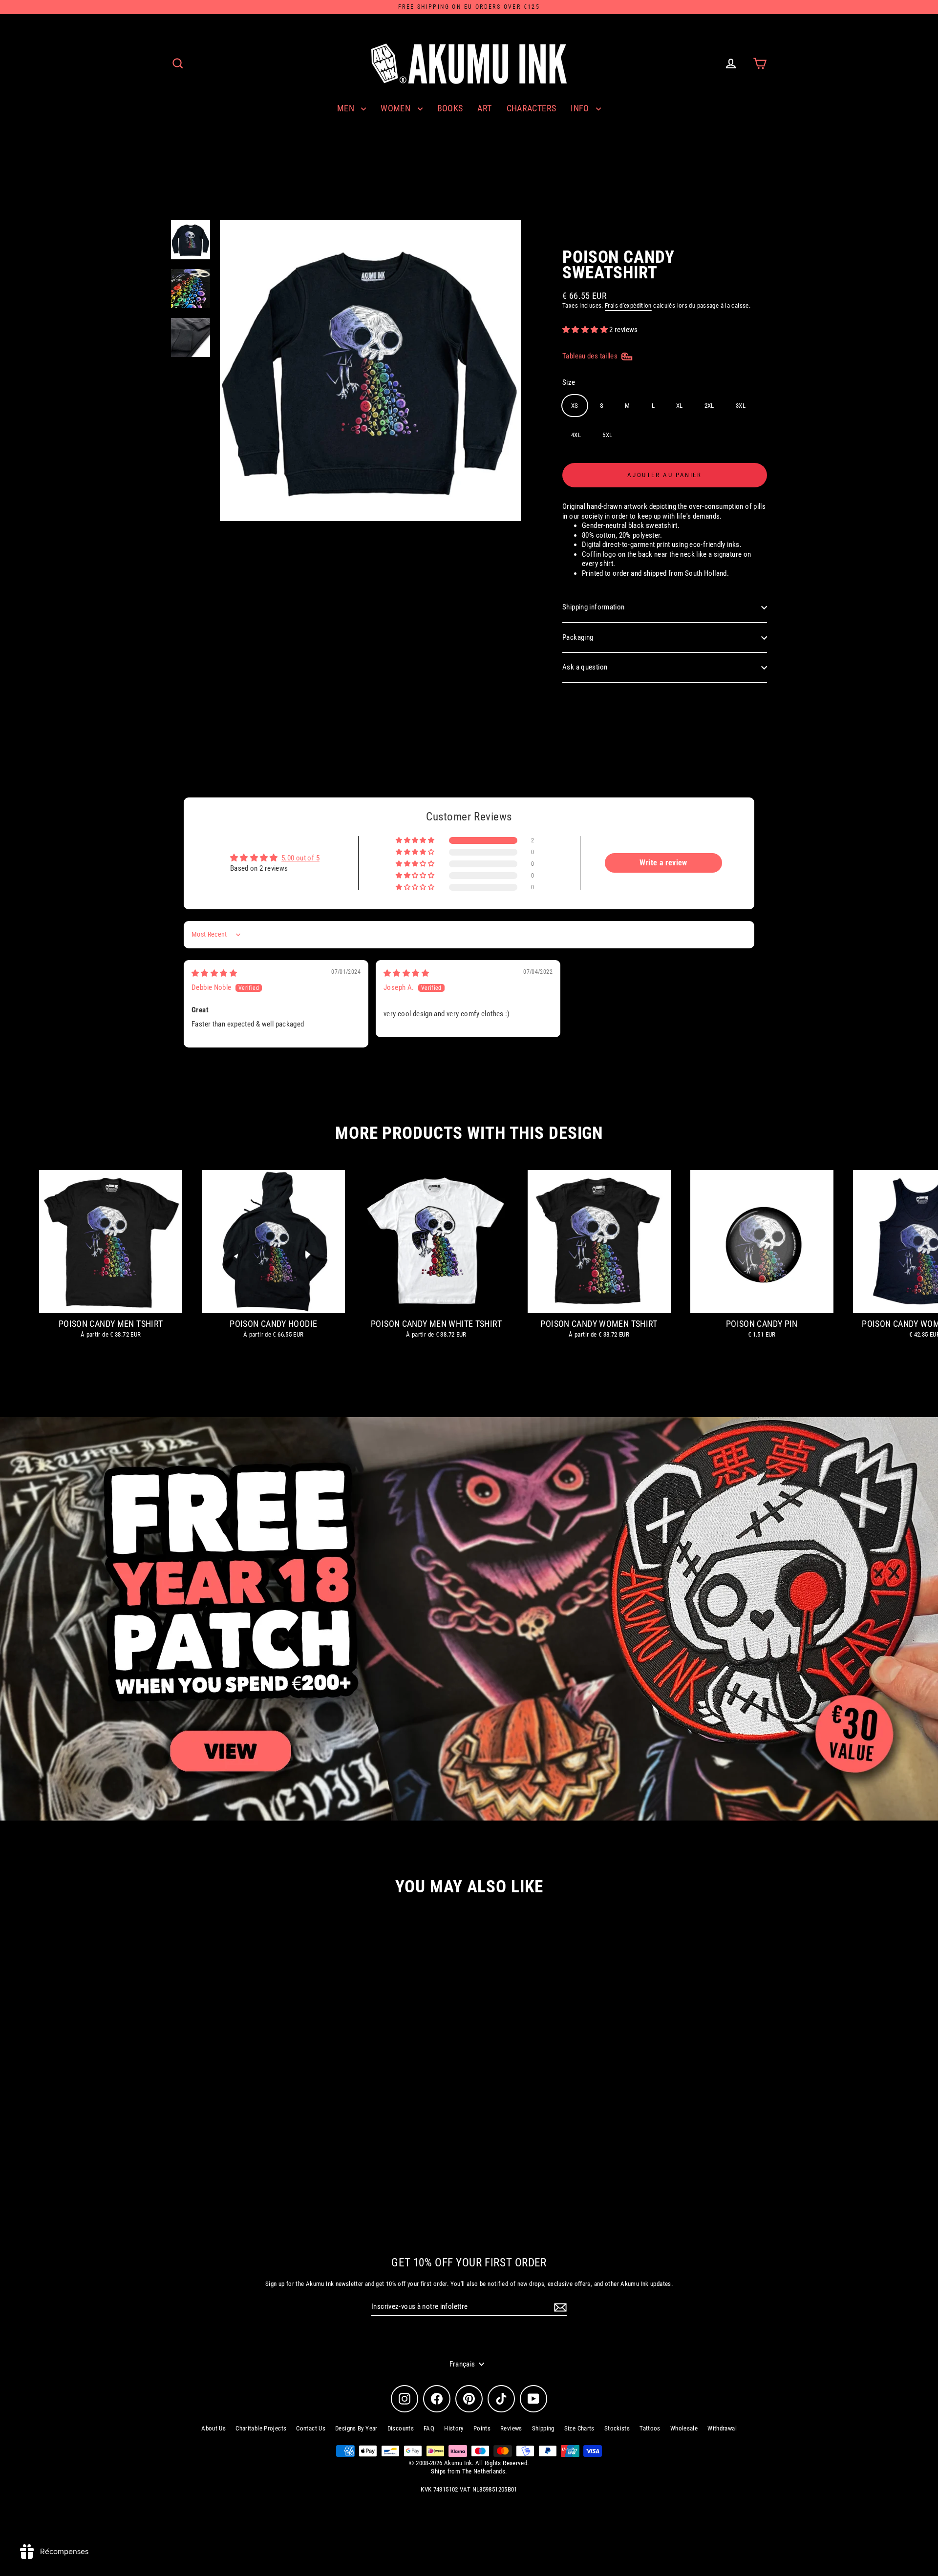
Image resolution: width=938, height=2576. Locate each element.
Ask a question (585, 667)
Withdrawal (722, 2428)
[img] (214, 973)
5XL (607, 435)
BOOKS (450, 108)
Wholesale (684, 2428)
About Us (213, 2428)
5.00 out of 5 (300, 858)
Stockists (617, 2428)
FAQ (429, 2428)
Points (482, 2428)
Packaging (578, 637)
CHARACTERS (532, 108)
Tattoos (650, 2428)
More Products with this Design (469, 1133)
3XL (741, 406)
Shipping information (594, 607)
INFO (581, 108)
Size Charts (579, 2428)
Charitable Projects (261, 2428)
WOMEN (396, 108)
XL (680, 406)
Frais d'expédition (628, 305)
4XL (576, 435)
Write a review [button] (663, 863)
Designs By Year (356, 2428)
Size (569, 382)
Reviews (511, 2428)
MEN (347, 108)
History (454, 2428)
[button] (586, 330)
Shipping (543, 2428)
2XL (709, 406)
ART (484, 108)
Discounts (401, 2428)
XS (575, 406)
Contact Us (311, 2428)
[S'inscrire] (559, 2307)
